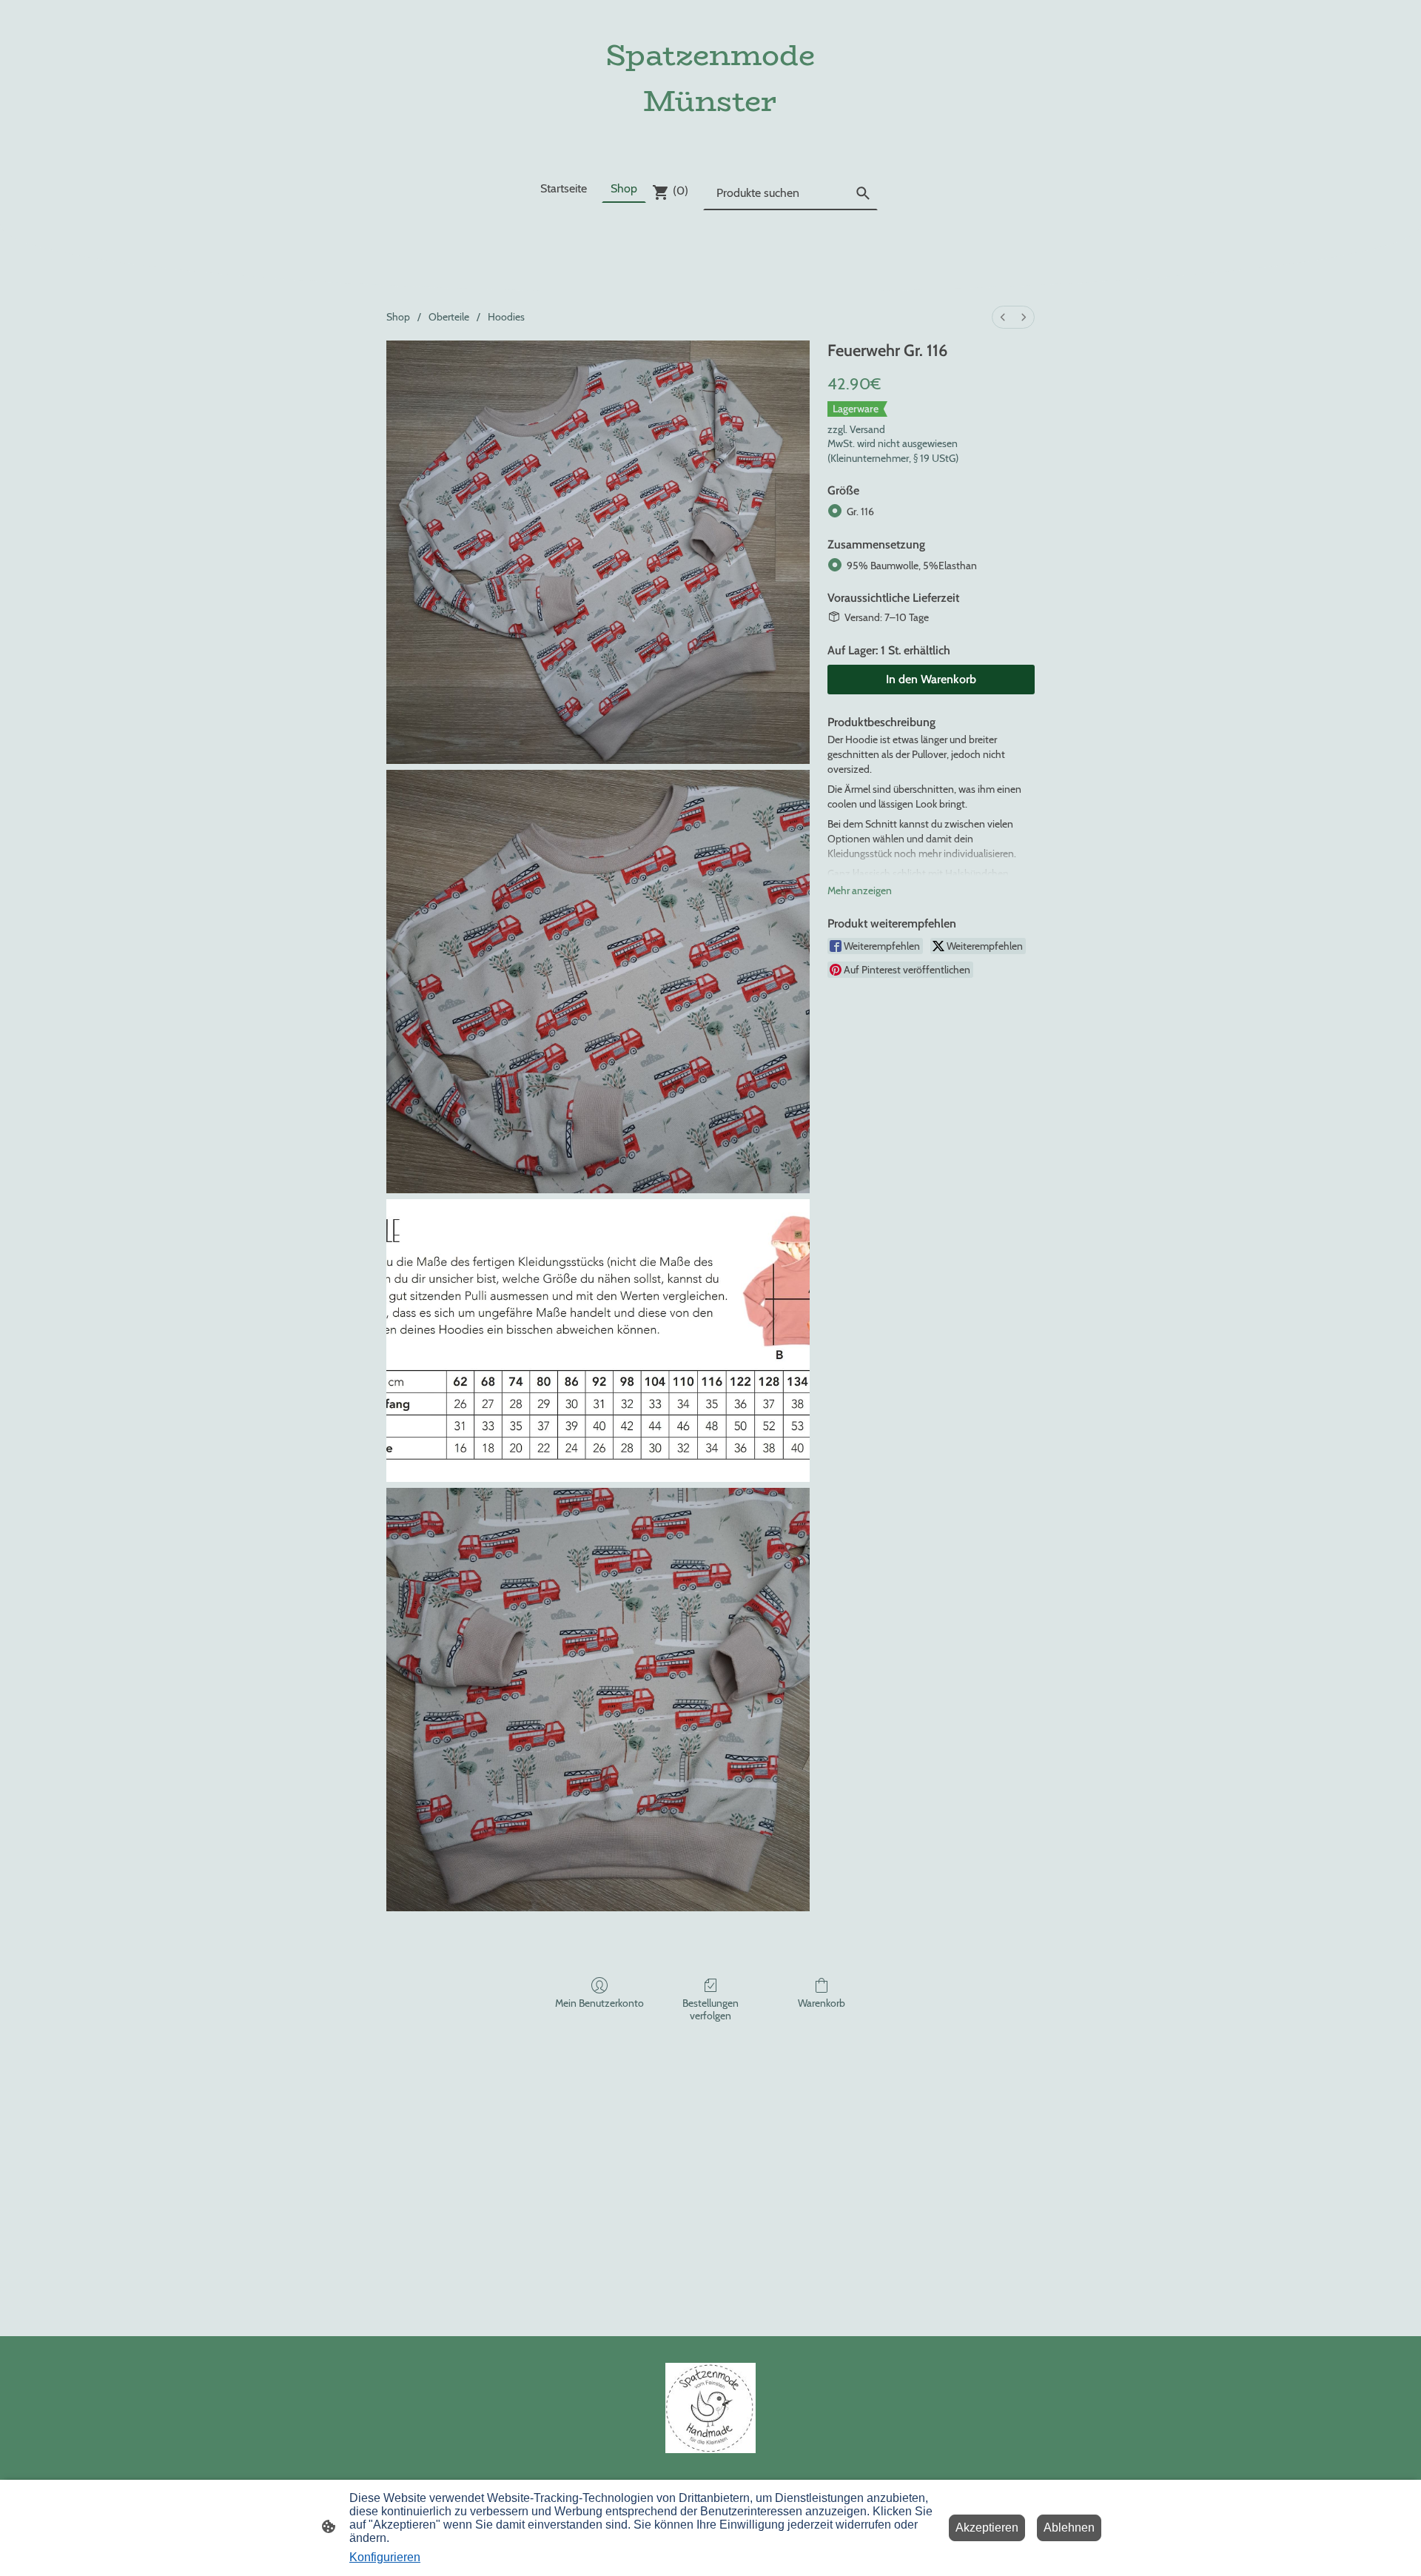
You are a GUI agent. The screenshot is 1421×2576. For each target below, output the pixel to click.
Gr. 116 (860, 511)
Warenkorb (822, 2003)
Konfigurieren (385, 2557)
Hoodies (506, 317)
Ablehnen (1069, 2528)
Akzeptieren (987, 2528)
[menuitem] (1003, 317)
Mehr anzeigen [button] (860, 890)
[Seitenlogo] (710, 137)
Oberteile (449, 317)
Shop (398, 317)
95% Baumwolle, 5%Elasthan (912, 566)
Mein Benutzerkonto (599, 2003)
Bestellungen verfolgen (710, 2009)
